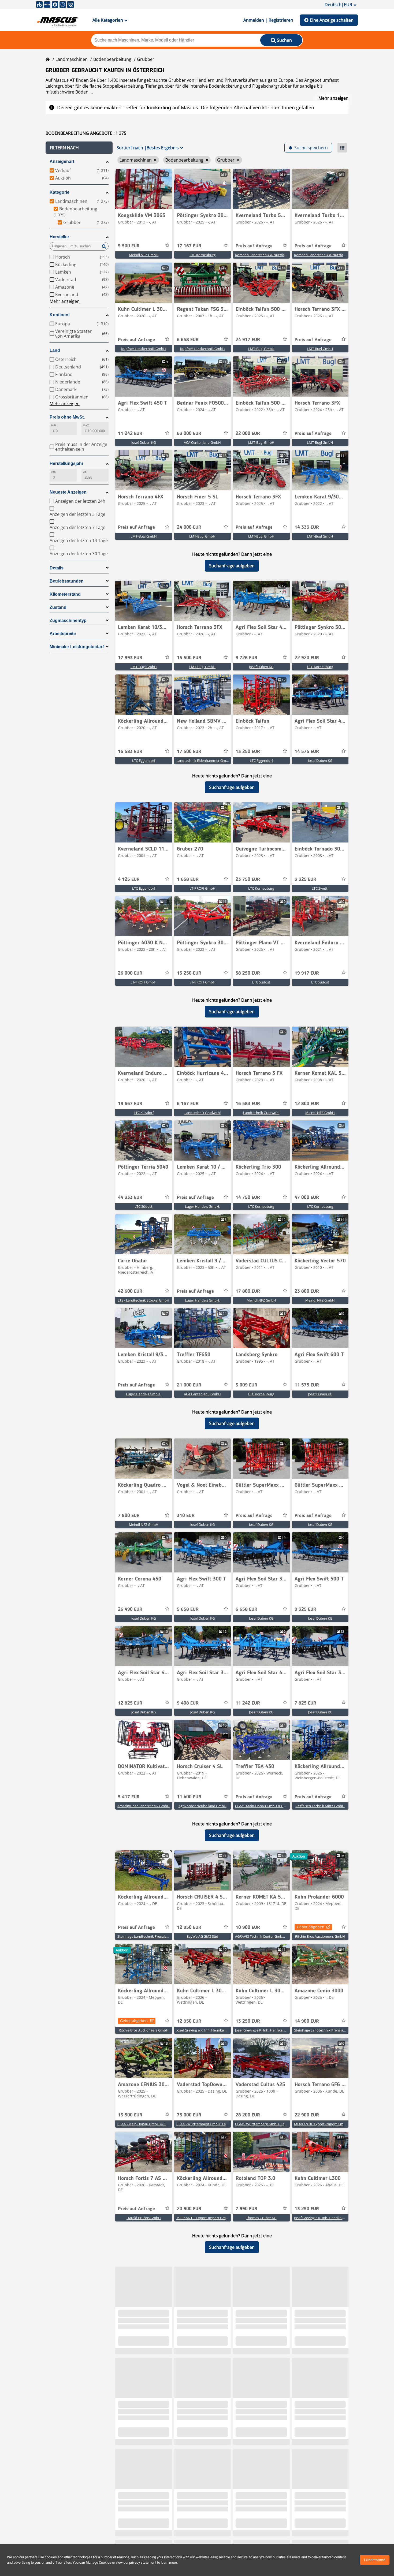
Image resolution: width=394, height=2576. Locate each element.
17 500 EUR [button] (189, 752)
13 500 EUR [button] (130, 2115)
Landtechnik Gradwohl (202, 1113)
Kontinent (60, 315)
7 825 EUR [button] (305, 1703)
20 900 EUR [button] (189, 2209)
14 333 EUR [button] (307, 527)
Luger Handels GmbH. (202, 1206)
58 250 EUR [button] (248, 973)
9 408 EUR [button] (188, 1703)
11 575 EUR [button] (307, 1385)
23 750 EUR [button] (248, 879)
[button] (79, 148)
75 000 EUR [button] (189, 2115)
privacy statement (143, 2562)
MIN (53, 425)
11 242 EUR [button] (130, 434)
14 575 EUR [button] (307, 752)
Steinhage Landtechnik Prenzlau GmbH (149, 1936)
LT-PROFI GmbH (202, 888)
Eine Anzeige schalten (332, 20)
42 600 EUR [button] (130, 1291)
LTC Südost (261, 982)
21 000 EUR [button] (189, 1385)
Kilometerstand (65, 594)
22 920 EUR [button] (307, 658)
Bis (85, 472)
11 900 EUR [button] (307, 2433)
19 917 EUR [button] (307, 973)
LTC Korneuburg (202, 255)
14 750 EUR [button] (248, 1198)
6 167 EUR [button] (188, 1104)
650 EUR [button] (244, 2527)
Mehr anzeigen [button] (65, 301)
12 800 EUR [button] (307, 1104)
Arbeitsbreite (63, 634)
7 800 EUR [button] (129, 1516)
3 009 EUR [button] (246, 1385)
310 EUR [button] (186, 1516)
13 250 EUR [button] (248, 752)
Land (55, 350)
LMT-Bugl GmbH (261, 349)
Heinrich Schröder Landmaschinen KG (265, 2348)
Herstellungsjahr (66, 463)
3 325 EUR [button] (305, 879)
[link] (144, 189)
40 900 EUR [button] (130, 2433)
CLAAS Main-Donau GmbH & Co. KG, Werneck (271, 1806)
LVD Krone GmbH (202, 2348)
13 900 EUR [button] (307, 2339)
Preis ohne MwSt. (67, 417)
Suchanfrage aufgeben (232, 566)
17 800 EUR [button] (248, 1291)
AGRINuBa (320, 2442)
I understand (375, 2560)
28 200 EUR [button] (248, 2115)
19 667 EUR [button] (130, 1104)
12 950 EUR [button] (189, 1928)
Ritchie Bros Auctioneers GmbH (320, 1936)
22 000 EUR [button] (248, 434)
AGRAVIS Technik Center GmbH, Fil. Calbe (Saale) (273, 1936)
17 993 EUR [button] (130, 658)
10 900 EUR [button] (248, 1928)
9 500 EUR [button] (129, 246)
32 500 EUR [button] (189, 2527)
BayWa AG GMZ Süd (202, 1936)
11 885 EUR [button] (248, 2339)
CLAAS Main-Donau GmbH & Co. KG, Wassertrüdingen (160, 2124)
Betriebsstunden (67, 581)
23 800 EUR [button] (307, 1291)
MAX (86, 425)
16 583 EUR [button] (130, 752)
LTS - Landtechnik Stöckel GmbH (144, 1300)
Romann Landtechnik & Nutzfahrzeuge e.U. (269, 255)
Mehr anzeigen (333, 98)
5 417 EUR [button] (129, 1797)
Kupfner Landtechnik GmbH (144, 349)
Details (57, 568)
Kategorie (60, 192)
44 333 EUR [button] (130, 1198)
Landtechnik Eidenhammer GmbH (204, 761)
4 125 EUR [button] (129, 879)
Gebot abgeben (311, 1927)
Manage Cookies (98, 2562)
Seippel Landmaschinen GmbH (144, 2348)
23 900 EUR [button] (189, 2433)
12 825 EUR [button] (130, 1703)
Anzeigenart (62, 161)
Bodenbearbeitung (112, 59)
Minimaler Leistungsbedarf (77, 647)
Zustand (58, 607)
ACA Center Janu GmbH (202, 442)
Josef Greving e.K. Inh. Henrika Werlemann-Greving (216, 2030)
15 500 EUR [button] (189, 658)
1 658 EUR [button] (188, 879)
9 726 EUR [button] (246, 658)
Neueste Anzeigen (68, 492)
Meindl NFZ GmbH (144, 255)
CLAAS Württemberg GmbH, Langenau (207, 2124)
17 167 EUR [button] (189, 246)
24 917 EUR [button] (248, 340)
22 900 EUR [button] (307, 2115)
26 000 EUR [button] (130, 973)
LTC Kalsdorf (144, 1113)
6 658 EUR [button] (188, 340)
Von (53, 472)
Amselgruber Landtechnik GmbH (144, 1806)
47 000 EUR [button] (307, 1198)
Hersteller (59, 237)
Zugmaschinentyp (68, 620)
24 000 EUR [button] (189, 527)
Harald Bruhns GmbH (144, 2218)
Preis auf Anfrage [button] (254, 246)
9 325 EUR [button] (305, 1609)
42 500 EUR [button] (307, 2527)
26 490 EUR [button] (130, 1609)
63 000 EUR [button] (189, 434)
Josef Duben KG (144, 442)
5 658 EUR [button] (188, 1609)
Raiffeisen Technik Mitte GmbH (320, 1806)
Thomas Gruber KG (261, 2218)
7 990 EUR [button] (246, 2209)
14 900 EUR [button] (307, 2021)
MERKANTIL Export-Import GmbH (321, 2124)
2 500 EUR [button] (188, 2339)
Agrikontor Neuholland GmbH (202, 1806)
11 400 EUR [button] (189, 1797)
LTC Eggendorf (144, 761)
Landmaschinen (72, 59)
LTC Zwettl (320, 888)
